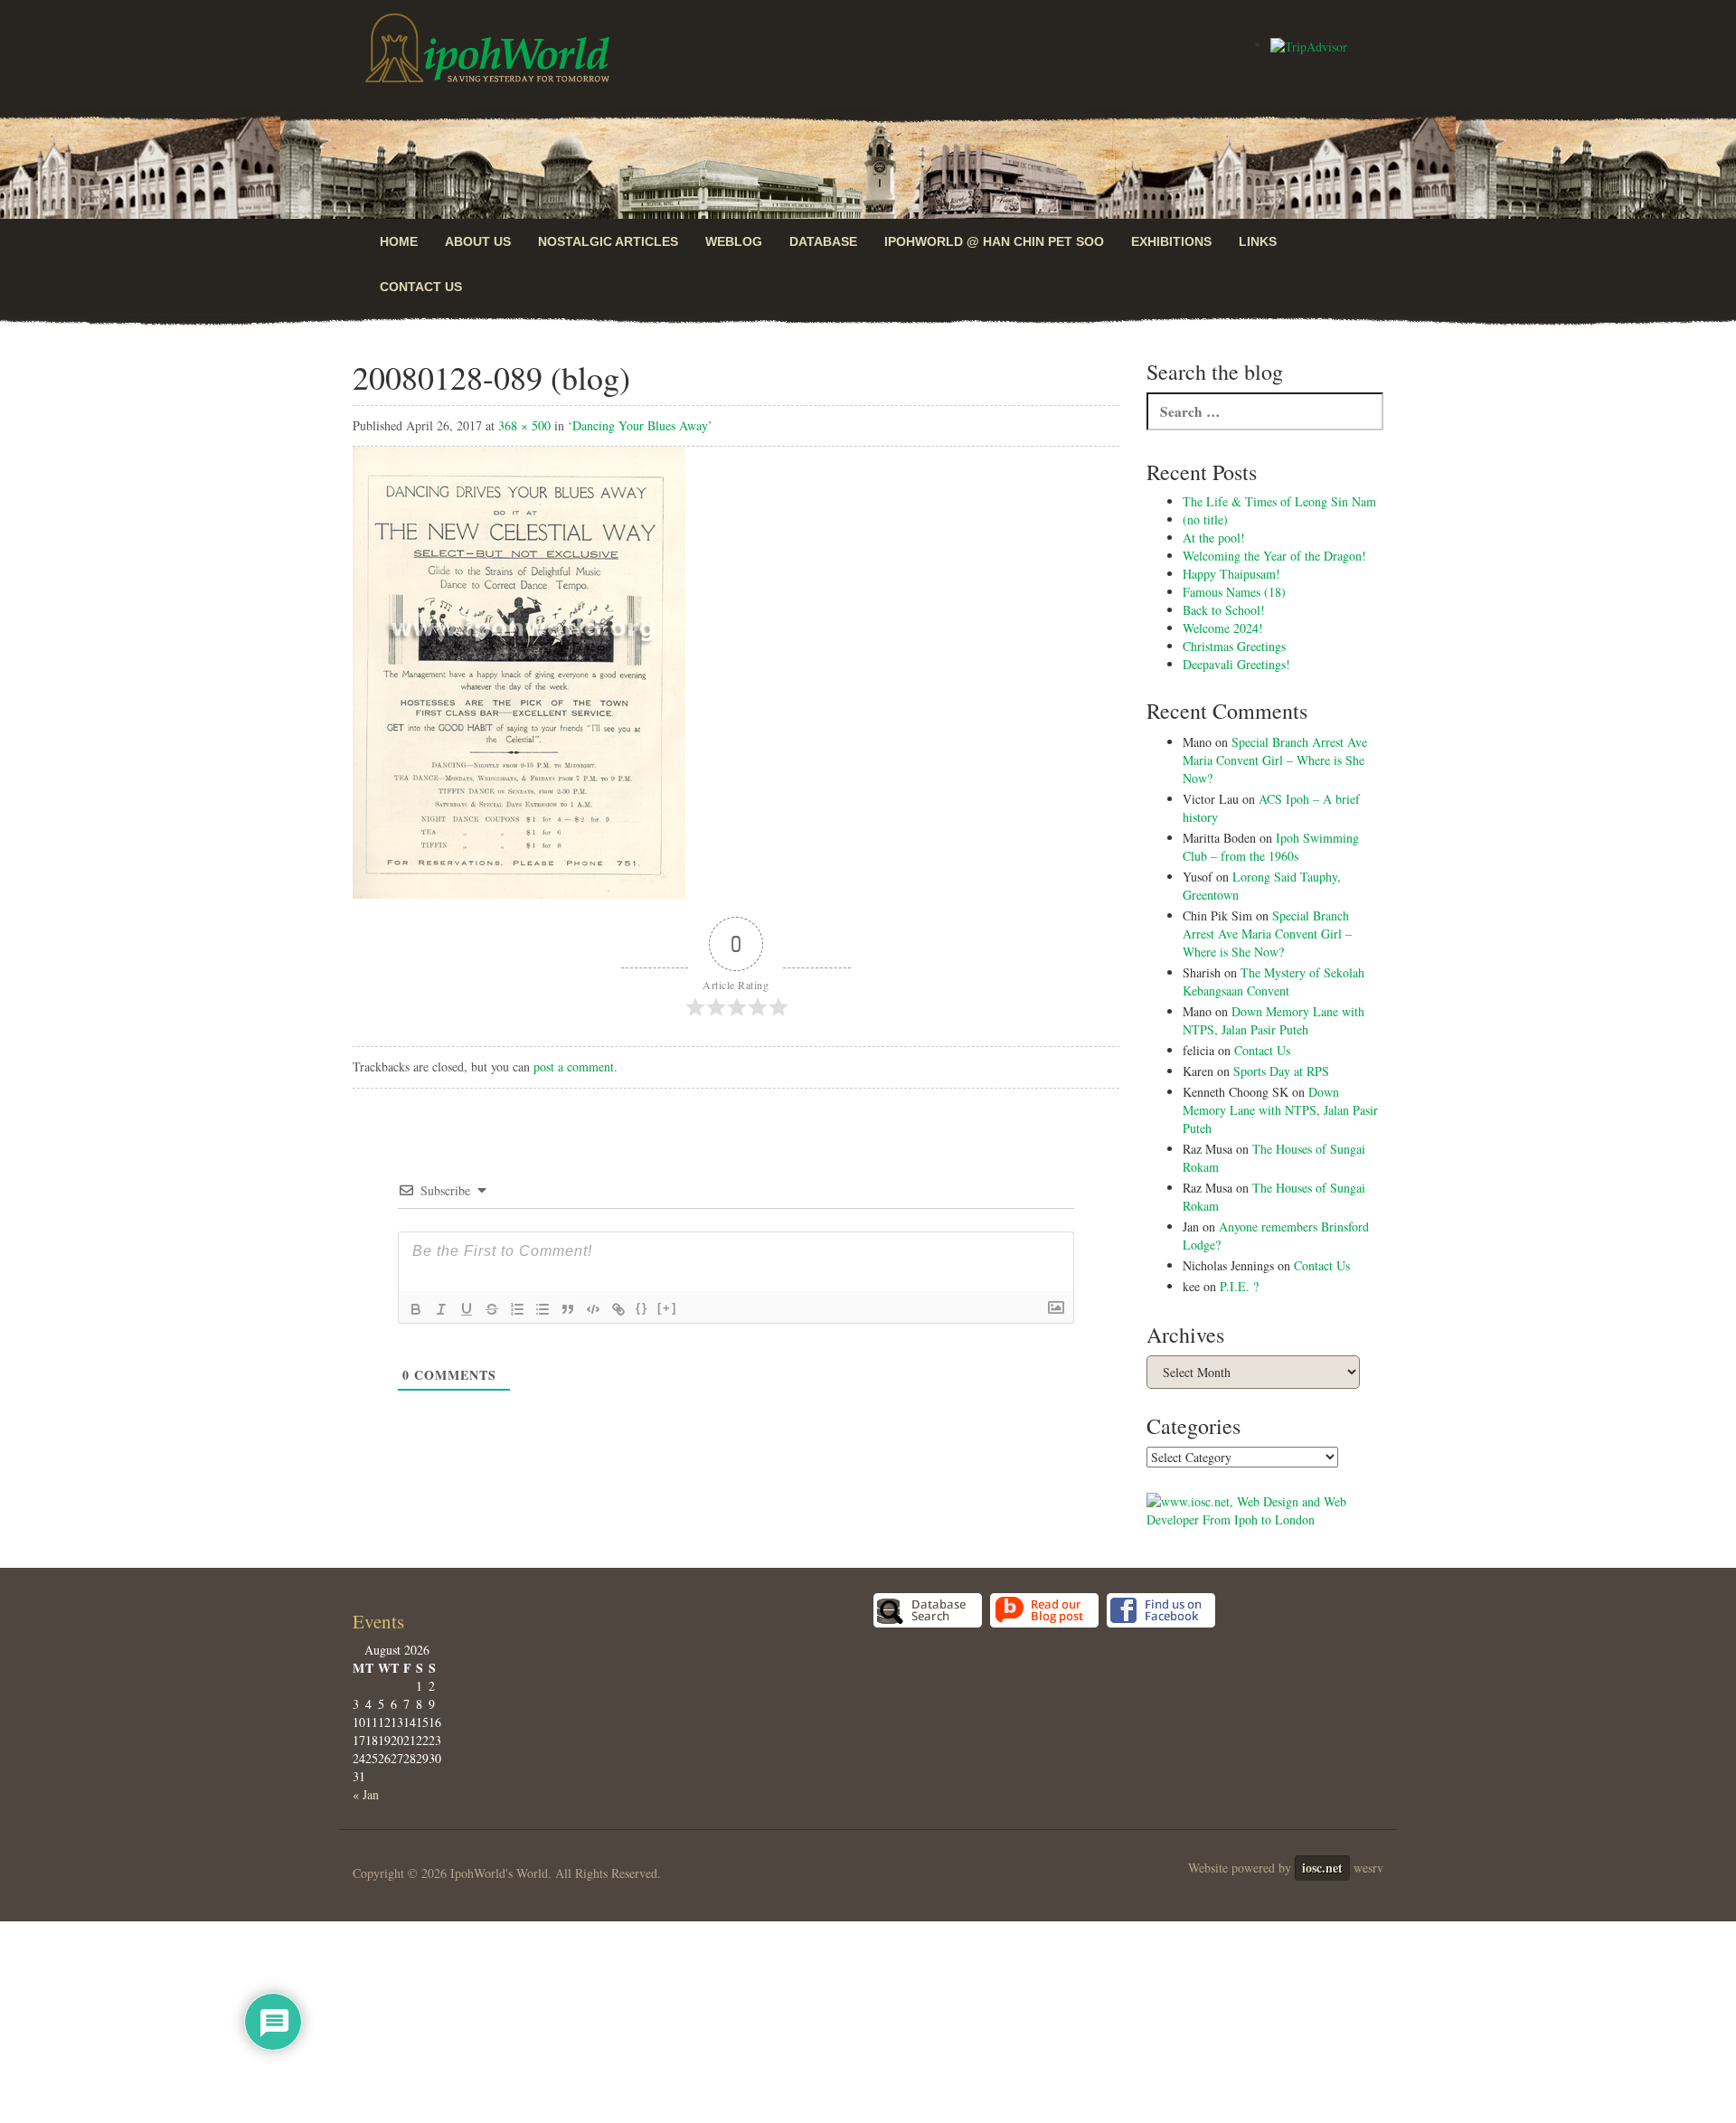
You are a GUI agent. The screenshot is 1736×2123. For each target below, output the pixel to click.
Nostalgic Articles (608, 241)
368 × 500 (524, 425)
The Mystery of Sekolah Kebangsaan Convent (1274, 981)
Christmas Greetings (1234, 646)
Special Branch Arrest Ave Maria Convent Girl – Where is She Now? (1275, 760)
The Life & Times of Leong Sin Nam (1279, 501)
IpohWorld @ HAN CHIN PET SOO (994, 241)
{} (642, 1308)
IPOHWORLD (487, 48)
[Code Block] (593, 1309)
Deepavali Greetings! (1236, 664)
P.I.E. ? (1239, 1286)
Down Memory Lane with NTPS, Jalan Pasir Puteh (1274, 1020)
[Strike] (492, 1309)
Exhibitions (1171, 241)
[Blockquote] (568, 1309)
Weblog (734, 241)
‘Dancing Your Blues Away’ (640, 425)
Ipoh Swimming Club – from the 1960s (1271, 847)
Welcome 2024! (1223, 628)
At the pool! (1214, 538)
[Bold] (416, 1309)
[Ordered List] (517, 1309)
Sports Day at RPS (1281, 1071)
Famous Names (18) (1234, 592)
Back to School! (1224, 610)
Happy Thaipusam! (1231, 574)
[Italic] (441, 1309)
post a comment (574, 1066)
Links (1258, 241)
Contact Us (421, 287)
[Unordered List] (542, 1309)
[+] (667, 1308)
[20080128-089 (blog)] (519, 670)
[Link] (618, 1309)
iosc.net (1322, 1868)
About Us (478, 241)
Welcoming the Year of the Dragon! (1274, 556)
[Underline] (467, 1309)
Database (823, 241)
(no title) (1205, 519)
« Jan (366, 1794)
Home (399, 241)
